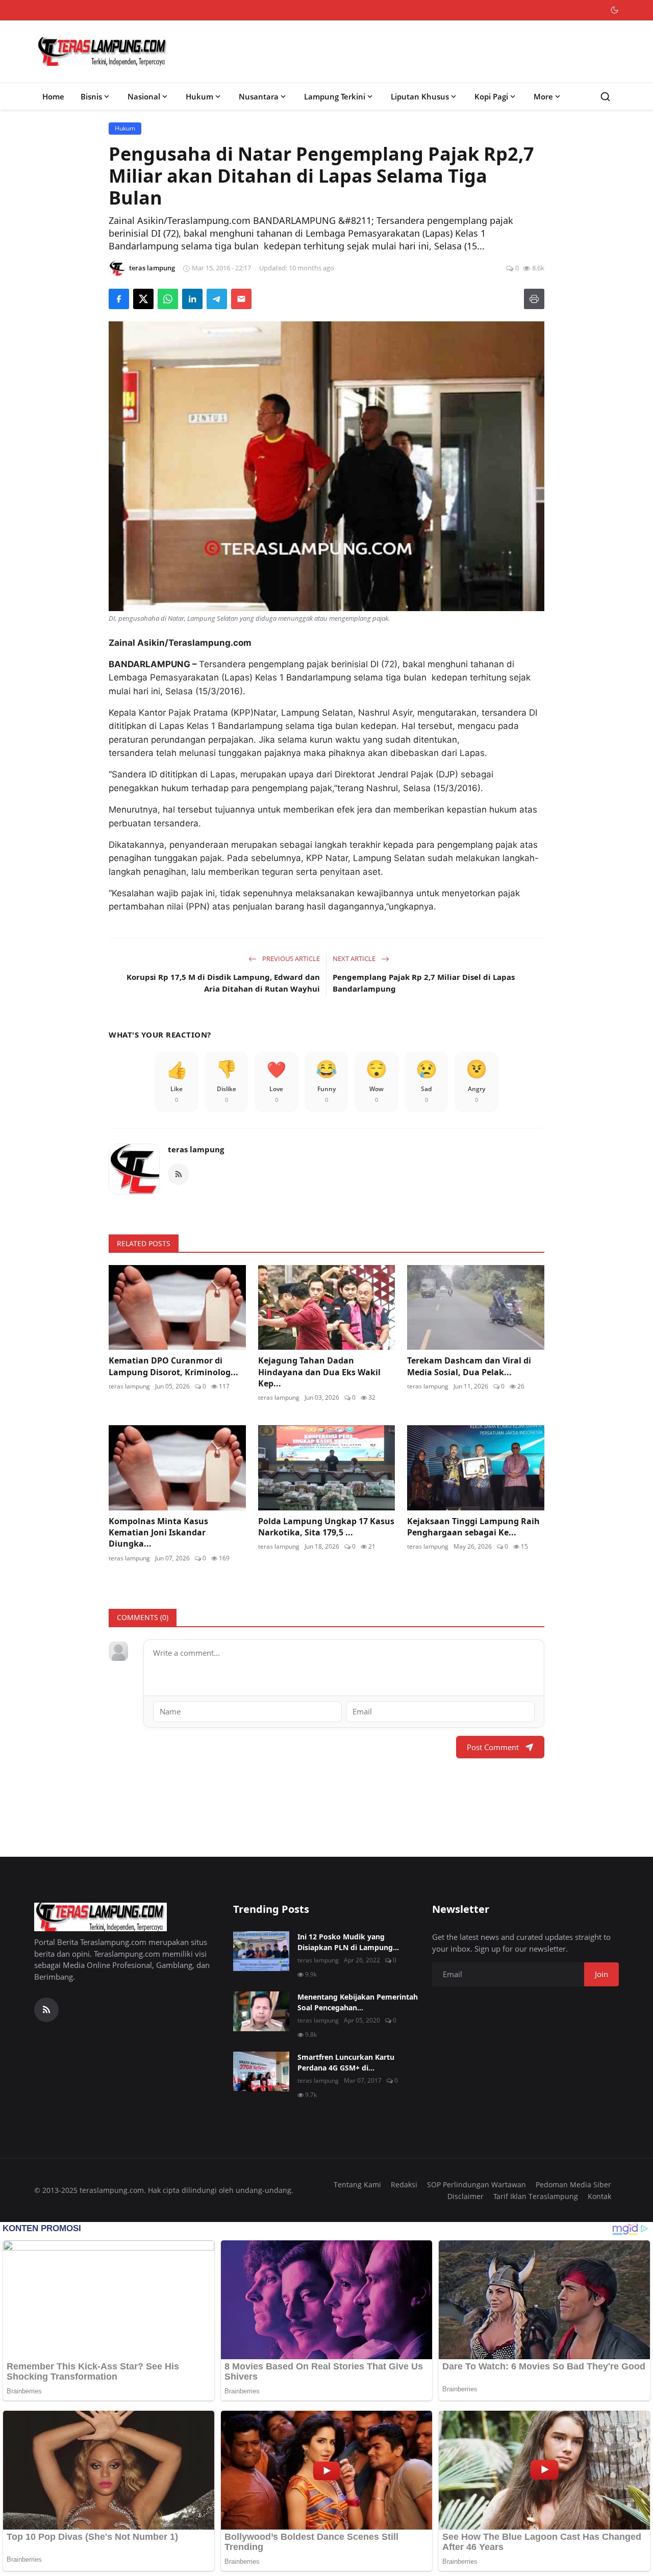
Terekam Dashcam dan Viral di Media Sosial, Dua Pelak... (469, 1366)
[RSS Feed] (179, 1174)
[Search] (605, 97)
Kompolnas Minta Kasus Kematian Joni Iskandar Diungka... (158, 1533)
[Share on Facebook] (119, 299)
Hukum (199, 96)
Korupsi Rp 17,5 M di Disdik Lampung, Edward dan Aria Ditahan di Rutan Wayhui (223, 983)
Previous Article (290, 958)
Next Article (355, 958)
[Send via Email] (241, 299)
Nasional (144, 96)
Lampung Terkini (335, 96)
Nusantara (259, 96)
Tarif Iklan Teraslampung (536, 2196)
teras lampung (196, 1149)
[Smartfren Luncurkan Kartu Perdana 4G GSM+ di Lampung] (261, 2072)
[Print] (534, 299)
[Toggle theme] (614, 10)
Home (53, 96)
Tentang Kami (357, 2184)
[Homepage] (103, 52)
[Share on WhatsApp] (168, 299)
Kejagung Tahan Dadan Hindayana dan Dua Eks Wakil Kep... (319, 1372)
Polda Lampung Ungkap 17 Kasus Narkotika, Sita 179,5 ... (326, 1527)
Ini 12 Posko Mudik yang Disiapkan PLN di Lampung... (348, 1942)
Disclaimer (466, 2196)
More (543, 96)
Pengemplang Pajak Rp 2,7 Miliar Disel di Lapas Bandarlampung (424, 983)
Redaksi (404, 2184)
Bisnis (91, 96)
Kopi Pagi (491, 96)
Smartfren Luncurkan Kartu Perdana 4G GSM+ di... (346, 2062)
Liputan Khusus (420, 96)
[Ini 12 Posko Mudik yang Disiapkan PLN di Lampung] (261, 1951)
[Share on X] (143, 299)
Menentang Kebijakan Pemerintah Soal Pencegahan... (358, 2002)
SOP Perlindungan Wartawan (476, 2184)
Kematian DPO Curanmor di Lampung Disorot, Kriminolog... (173, 1366)
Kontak (599, 2196)
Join (601, 1974)
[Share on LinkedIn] (192, 299)
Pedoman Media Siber (573, 2184)
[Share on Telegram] (217, 299)
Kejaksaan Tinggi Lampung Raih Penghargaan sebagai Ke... (473, 1527)
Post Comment (493, 1747)
